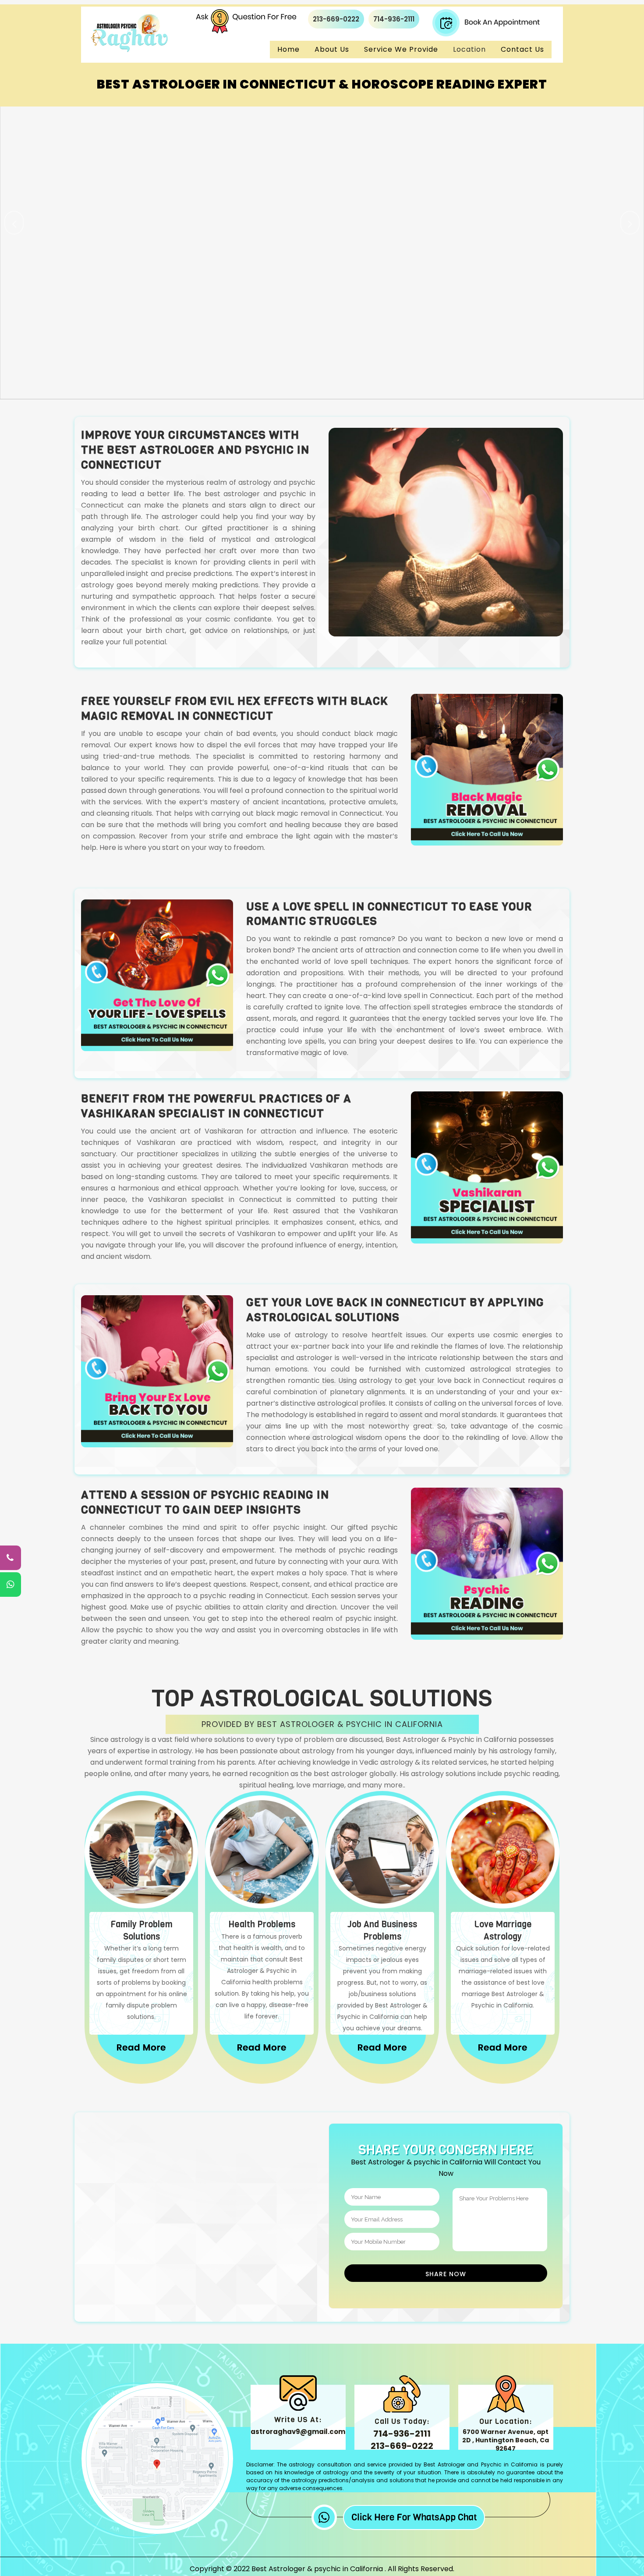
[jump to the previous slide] (14, 223)
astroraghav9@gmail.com (298, 2432)
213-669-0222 (336, 19)
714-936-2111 (394, 19)
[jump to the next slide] (630, 223)
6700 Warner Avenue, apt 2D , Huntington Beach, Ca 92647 (506, 2440)
